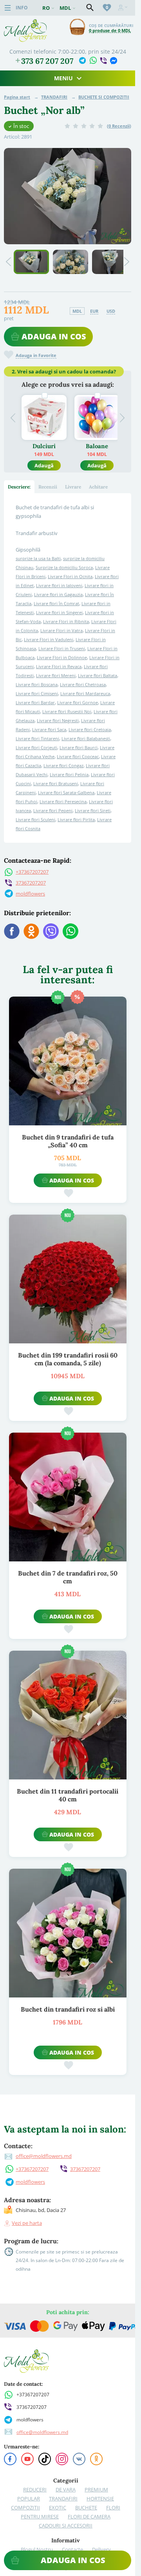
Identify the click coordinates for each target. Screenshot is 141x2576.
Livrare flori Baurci (79, 747)
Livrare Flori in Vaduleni (49, 639)
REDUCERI (35, 2489)
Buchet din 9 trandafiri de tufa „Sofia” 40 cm (68, 1141)
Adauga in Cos (54, 336)
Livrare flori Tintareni (37, 738)
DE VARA (66, 2489)
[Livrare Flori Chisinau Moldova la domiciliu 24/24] (25, 23)
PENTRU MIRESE (40, 2517)
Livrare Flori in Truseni (62, 648)
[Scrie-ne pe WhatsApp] (93, 60)
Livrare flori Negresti (58, 720)
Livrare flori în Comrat (56, 603)
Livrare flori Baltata (98, 675)
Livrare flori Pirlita (76, 819)
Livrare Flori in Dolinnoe (62, 657)
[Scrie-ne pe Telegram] (82, 60)
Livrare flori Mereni (56, 675)
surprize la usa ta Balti (38, 558)
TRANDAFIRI (54, 97)
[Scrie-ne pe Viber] (103, 60)
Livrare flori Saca (49, 729)
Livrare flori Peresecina (63, 801)
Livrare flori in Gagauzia (58, 594)
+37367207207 (32, 872)
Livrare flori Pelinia (69, 774)
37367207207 (31, 883)
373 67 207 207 (47, 61)
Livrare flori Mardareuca (85, 693)
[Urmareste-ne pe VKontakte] (79, 2459)
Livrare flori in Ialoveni (59, 585)
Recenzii (48, 487)
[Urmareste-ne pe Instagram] (62, 2459)
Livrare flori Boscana (37, 684)
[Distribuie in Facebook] (12, 931)
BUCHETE (86, 2507)
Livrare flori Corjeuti (36, 747)
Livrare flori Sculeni (35, 819)
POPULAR (29, 2498)
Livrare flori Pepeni (53, 810)
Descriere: (19, 487)
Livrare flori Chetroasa (83, 684)
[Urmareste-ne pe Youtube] (27, 2459)
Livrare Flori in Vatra (61, 630)
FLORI (113, 2507)
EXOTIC (58, 2507)
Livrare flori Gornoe (78, 702)
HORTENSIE (100, 2498)
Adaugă (44, 465)
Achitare (98, 487)
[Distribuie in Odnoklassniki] (31, 931)
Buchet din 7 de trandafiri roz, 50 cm (68, 1577)
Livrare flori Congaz (63, 765)
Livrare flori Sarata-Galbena (66, 792)
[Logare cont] (123, 8)
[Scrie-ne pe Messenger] (113, 60)
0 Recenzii (119, 126)
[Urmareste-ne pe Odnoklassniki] (96, 2459)
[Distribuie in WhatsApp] (70, 931)
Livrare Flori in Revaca (59, 666)
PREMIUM (96, 2489)
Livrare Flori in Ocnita (70, 576)
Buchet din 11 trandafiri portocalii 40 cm (68, 1795)
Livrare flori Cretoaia (90, 729)
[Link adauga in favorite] (68, 1193)
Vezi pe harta (27, 2223)
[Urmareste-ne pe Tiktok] (45, 2459)
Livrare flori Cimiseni (37, 693)
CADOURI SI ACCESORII (66, 2526)
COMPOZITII (25, 2507)
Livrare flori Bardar (35, 702)
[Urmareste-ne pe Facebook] (10, 2459)
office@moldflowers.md (44, 2156)
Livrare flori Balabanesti (86, 738)
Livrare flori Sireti (93, 810)
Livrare (73, 487)
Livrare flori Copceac (78, 756)
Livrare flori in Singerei (59, 612)
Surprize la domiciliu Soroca (64, 567)
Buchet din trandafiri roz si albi (68, 2009)
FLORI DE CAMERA (89, 2517)
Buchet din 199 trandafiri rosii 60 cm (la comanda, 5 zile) (68, 1359)
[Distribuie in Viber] (51, 931)
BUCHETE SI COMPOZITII (104, 97)
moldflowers (30, 894)
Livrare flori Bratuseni (56, 783)
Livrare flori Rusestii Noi (67, 711)
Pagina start (17, 97)
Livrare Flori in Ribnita (66, 621)
